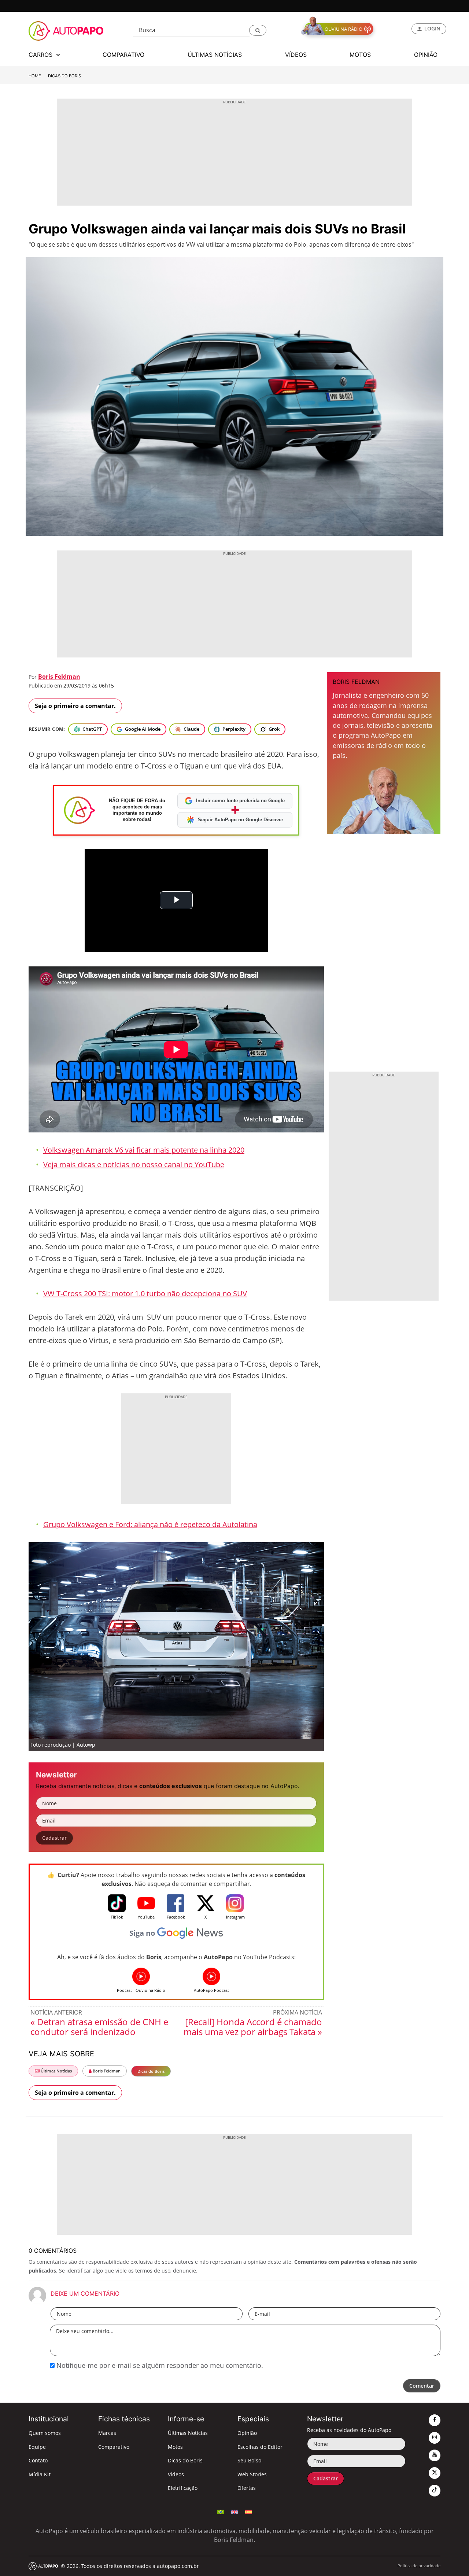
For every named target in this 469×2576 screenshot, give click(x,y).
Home (35, 76)
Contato (38, 2460)
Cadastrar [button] (54, 1838)
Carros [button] (41, 55)
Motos (175, 2447)
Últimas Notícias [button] (215, 55)
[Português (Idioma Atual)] (221, 2511)
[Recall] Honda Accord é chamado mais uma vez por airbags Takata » (253, 2027)
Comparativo (114, 2447)
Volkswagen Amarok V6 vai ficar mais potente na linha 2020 (144, 1150)
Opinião (247, 2433)
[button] (258, 30)
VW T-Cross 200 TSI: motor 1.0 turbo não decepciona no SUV (145, 1293)
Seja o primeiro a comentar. (75, 706)
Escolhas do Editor (260, 2447)
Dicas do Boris (64, 76)
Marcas (107, 2433)
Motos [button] (360, 55)
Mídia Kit (40, 2474)
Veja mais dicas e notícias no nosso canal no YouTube (134, 1164)
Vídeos (176, 2474)
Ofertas (247, 2488)
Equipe (37, 2447)
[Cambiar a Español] (248, 2511)
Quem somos (45, 2433)
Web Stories (252, 2474)
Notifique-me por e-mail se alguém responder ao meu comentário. (159, 2365)
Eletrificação (183, 2488)
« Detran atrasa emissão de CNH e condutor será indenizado (99, 2027)
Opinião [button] (426, 55)
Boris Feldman (59, 677)
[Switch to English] (234, 2511)
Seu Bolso (249, 2460)
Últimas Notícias (56, 2071)
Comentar (422, 2386)
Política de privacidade (419, 2566)
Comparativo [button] (123, 55)
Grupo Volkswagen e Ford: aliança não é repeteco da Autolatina (150, 1524)
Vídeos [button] (296, 55)
